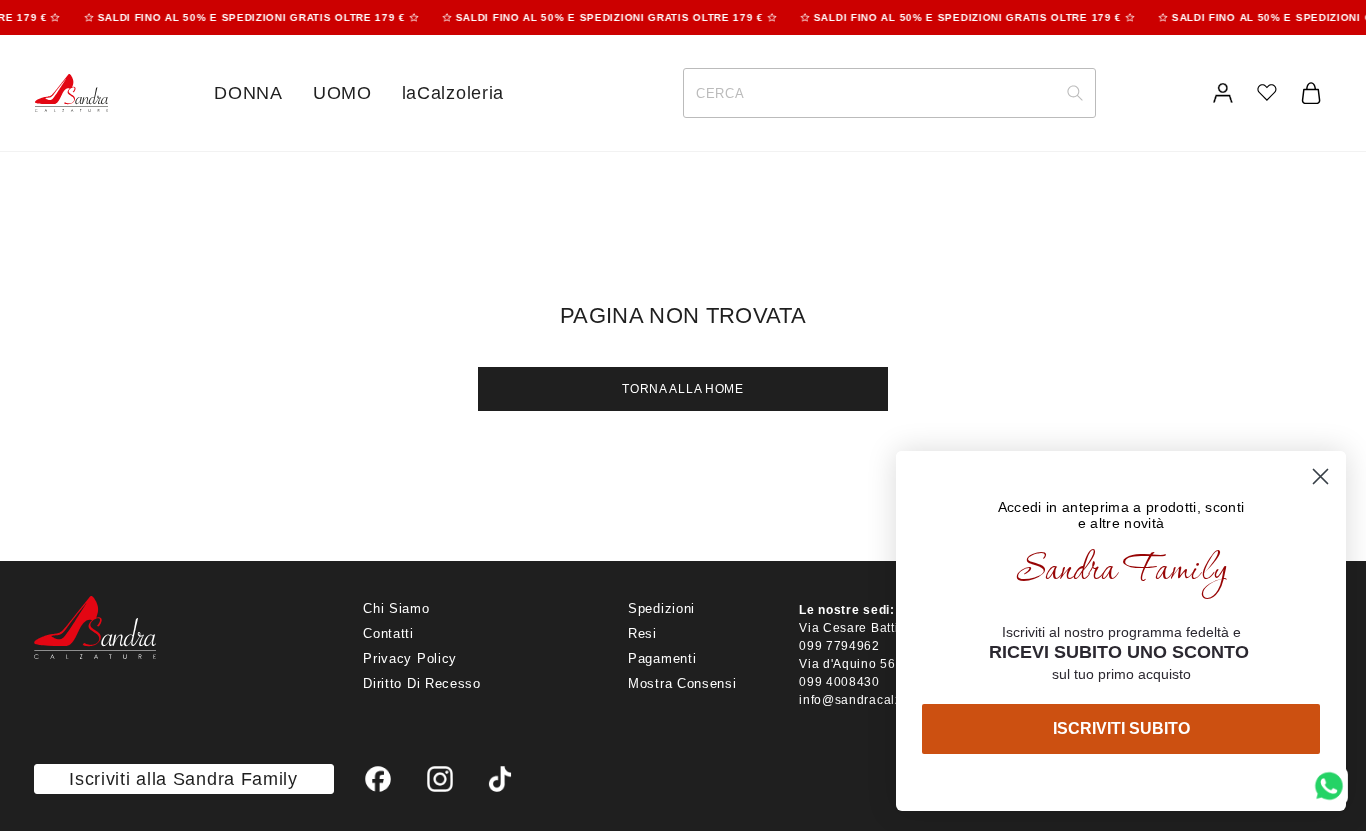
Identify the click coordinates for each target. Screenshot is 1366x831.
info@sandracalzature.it (871, 700)
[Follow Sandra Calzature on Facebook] (379, 779)
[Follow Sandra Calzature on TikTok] (500, 779)
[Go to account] (1223, 93)
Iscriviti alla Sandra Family (183, 779)
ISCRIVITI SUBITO (1121, 728)
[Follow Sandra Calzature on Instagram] (441, 779)
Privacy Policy (410, 658)
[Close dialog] (1320, 476)
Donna (248, 93)
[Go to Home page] (71, 93)
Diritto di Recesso (422, 683)
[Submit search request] (1075, 93)
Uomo (342, 93)
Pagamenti (662, 658)
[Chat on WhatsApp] (1329, 786)
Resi (642, 633)
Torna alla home (683, 389)
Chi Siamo (396, 608)
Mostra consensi (682, 683)
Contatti (388, 633)
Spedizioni (661, 608)
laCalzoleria (453, 93)
